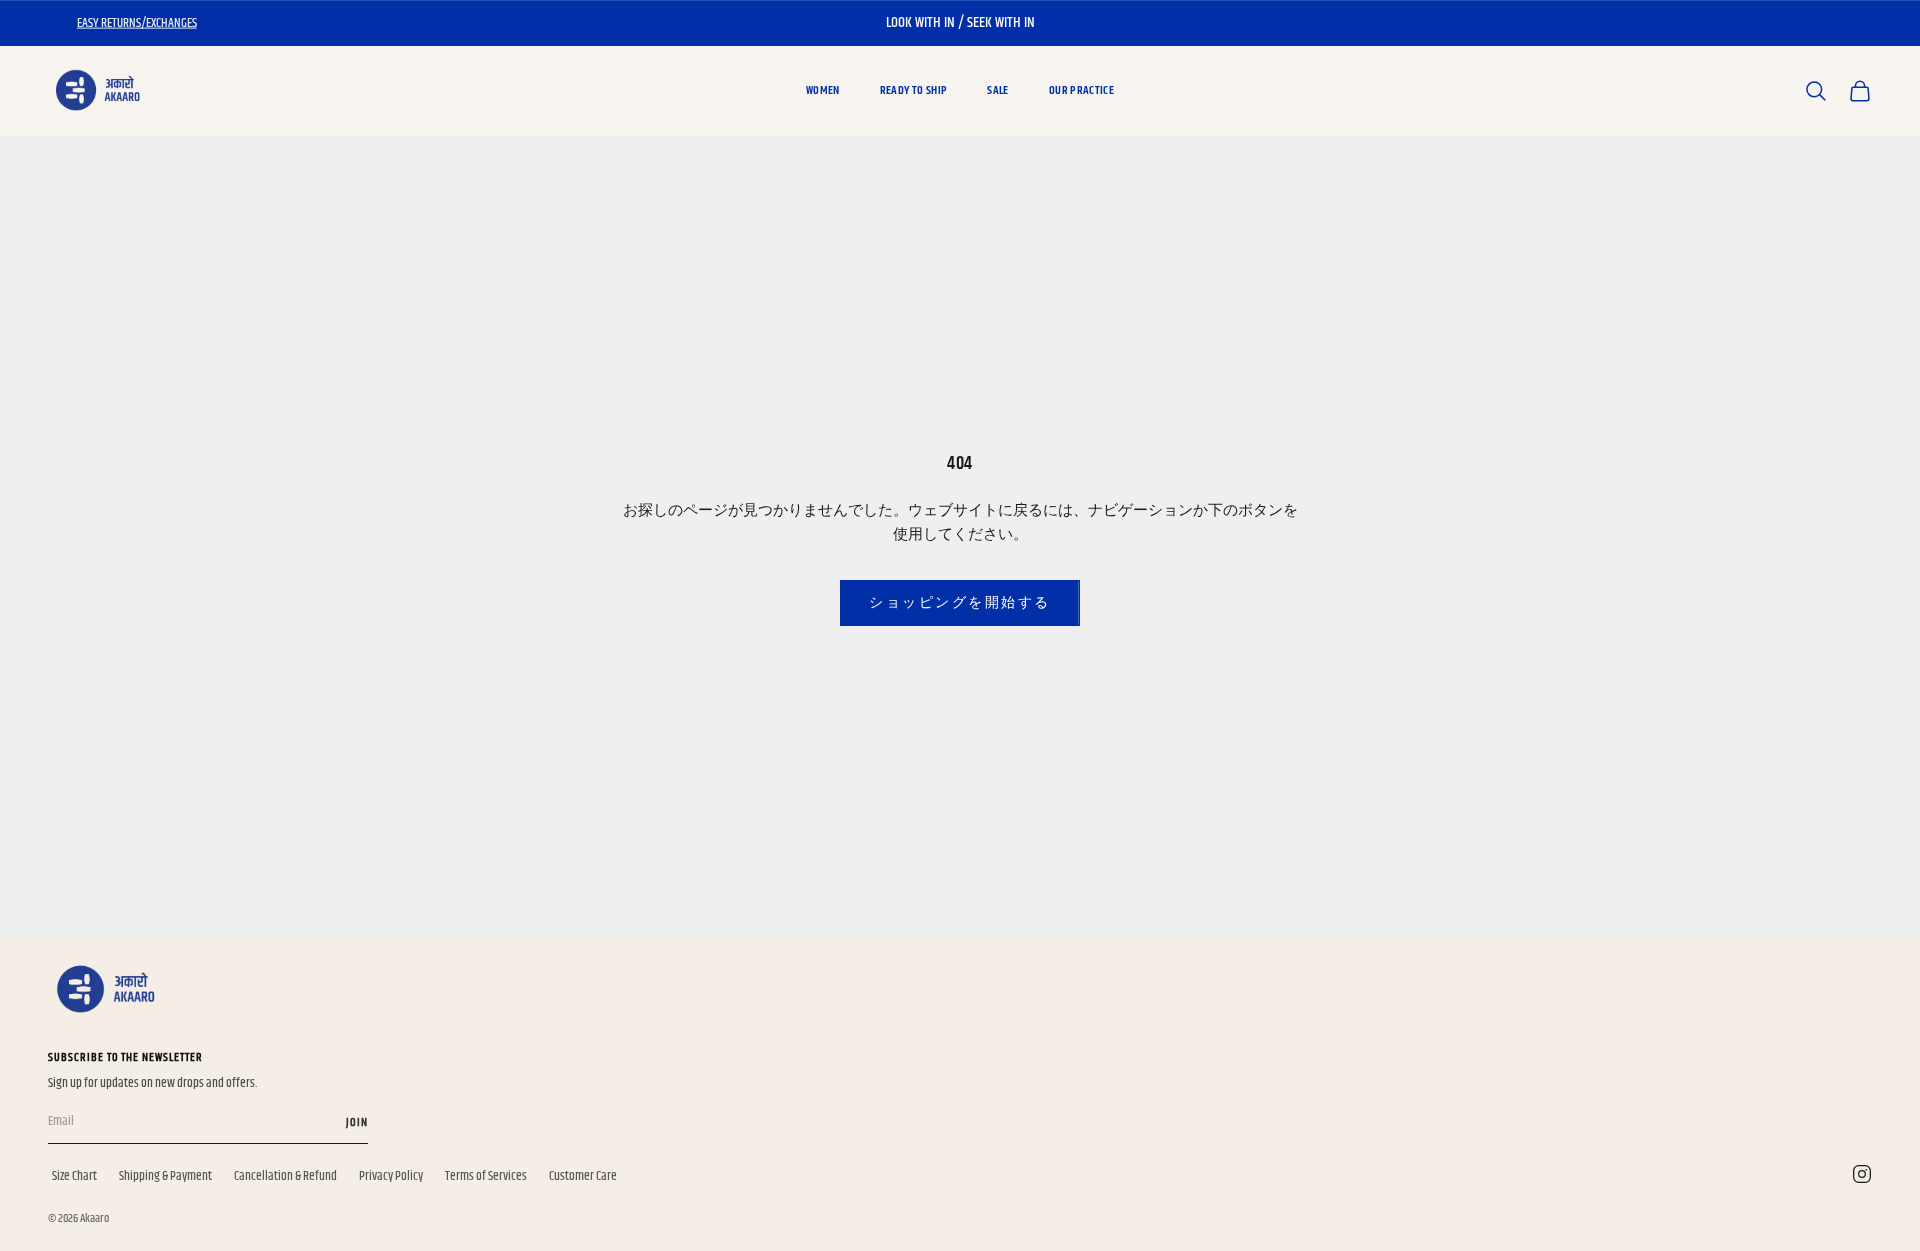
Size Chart (74, 1176)
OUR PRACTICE (1081, 90)
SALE (997, 90)
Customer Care (583, 1176)
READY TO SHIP (914, 90)
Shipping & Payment (165, 1176)
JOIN (357, 1122)
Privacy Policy (391, 1176)
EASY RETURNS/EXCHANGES (137, 23)
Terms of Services (486, 1176)
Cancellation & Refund (285, 1176)
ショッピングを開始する (960, 602)
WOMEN (823, 90)
